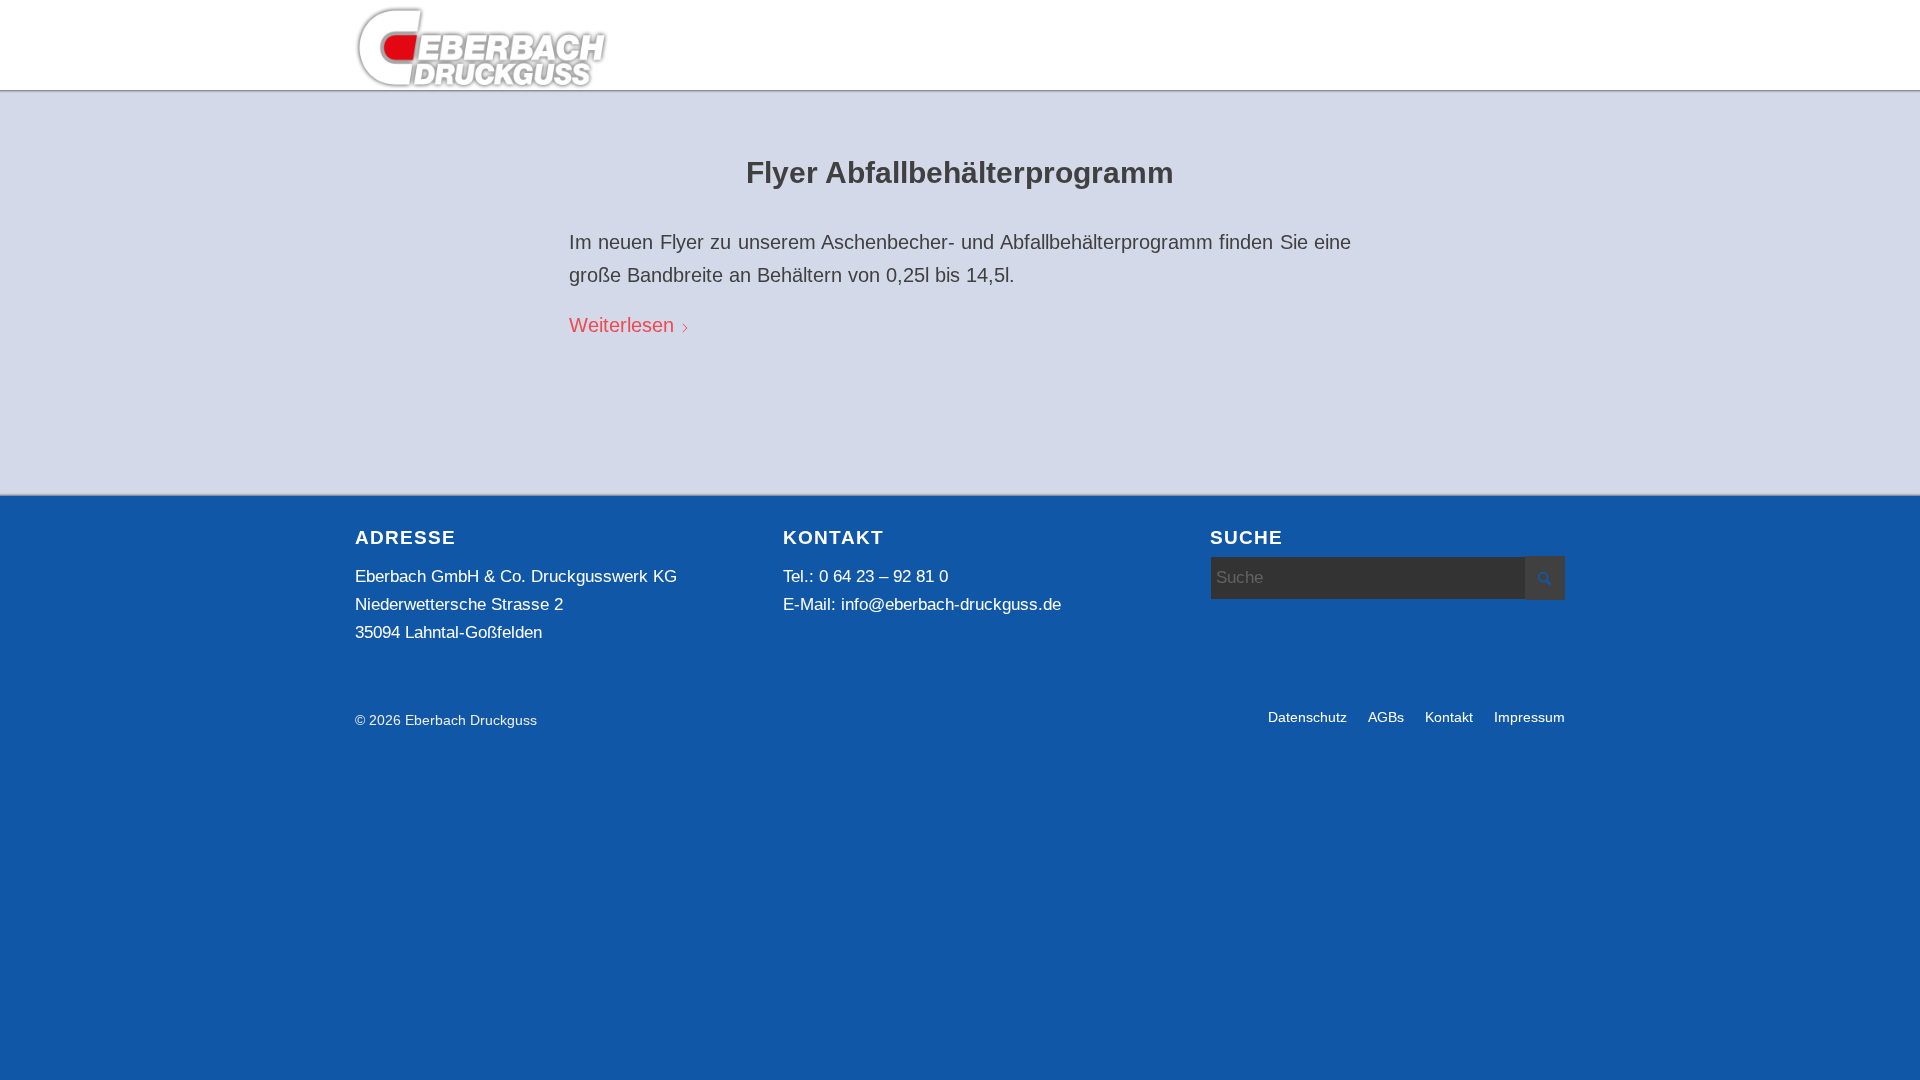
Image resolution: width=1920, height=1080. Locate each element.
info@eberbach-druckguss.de (951, 604)
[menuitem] (893, 46)
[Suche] (1549, 62)
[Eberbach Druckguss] (482, 46)
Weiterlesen (621, 325)
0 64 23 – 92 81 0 (883, 576)
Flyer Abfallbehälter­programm (960, 172)
